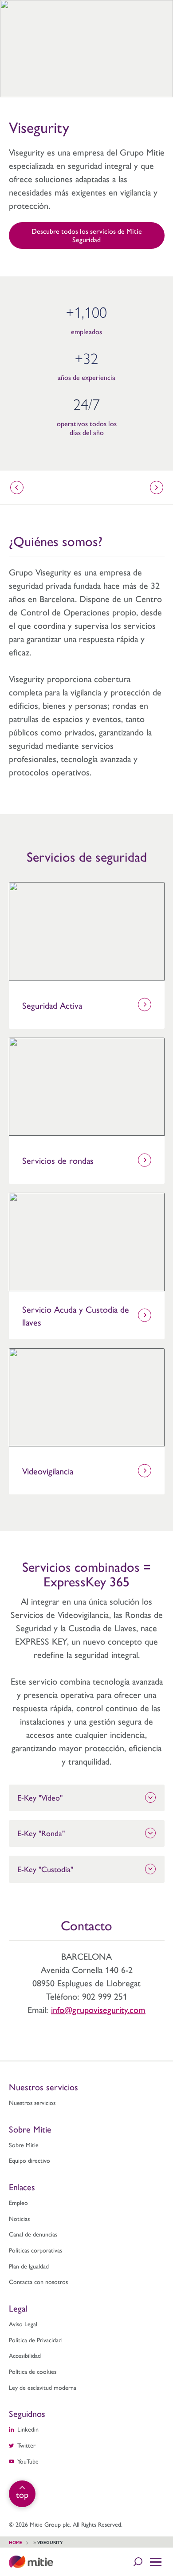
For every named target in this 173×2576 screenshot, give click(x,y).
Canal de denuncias (33, 2234)
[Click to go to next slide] (157, 487)
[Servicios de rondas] (87, 1087)
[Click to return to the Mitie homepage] (31, 2562)
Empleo (18, 2202)
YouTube (28, 2461)
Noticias (19, 2218)
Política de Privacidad (35, 2340)
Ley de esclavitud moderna (43, 2387)
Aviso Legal (23, 2324)
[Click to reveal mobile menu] (156, 2562)
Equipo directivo (29, 2160)
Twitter (26, 2445)
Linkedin (28, 2429)
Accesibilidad (25, 2355)
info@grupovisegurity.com (98, 2009)
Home (16, 2542)
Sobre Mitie (24, 2145)
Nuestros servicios (32, 2102)
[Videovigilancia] (87, 1398)
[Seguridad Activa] (87, 931)
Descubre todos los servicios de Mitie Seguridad (87, 235)
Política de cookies (33, 2371)
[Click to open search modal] (138, 2562)
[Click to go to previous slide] (17, 487)
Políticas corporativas (35, 2250)
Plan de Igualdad (29, 2266)
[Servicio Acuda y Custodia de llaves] (87, 1242)
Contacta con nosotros (38, 2281)
